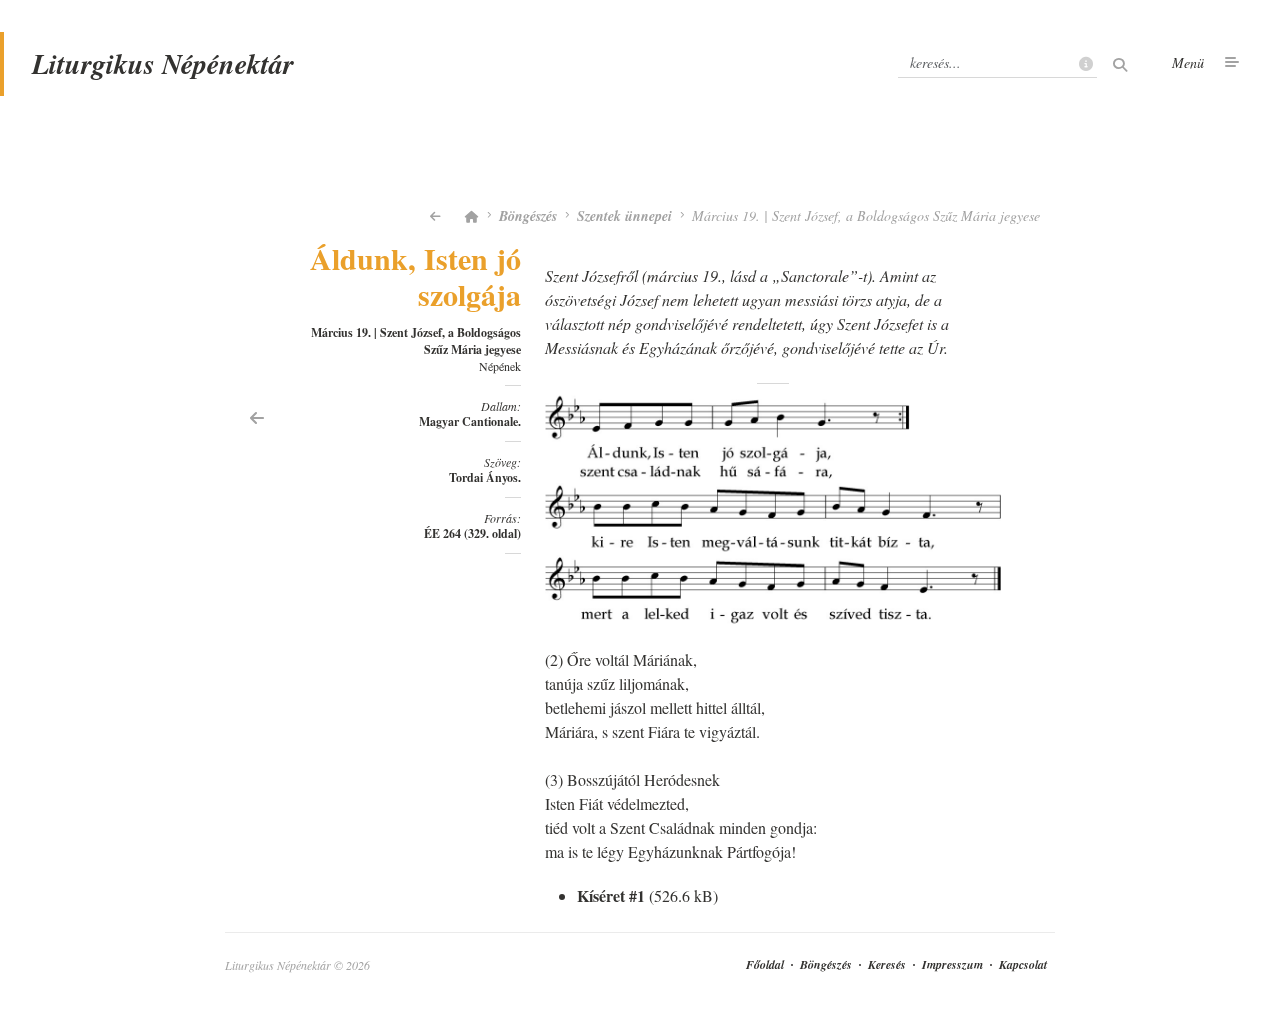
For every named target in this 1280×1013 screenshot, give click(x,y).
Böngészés (528, 216)
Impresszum (952, 964)
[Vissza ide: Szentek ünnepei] (435, 216)
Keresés (887, 964)
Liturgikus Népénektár (163, 63)
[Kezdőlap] (472, 216)
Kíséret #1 (611, 895)
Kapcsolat (1023, 964)
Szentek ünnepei (624, 216)
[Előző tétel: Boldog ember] (257, 416)
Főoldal (765, 964)
